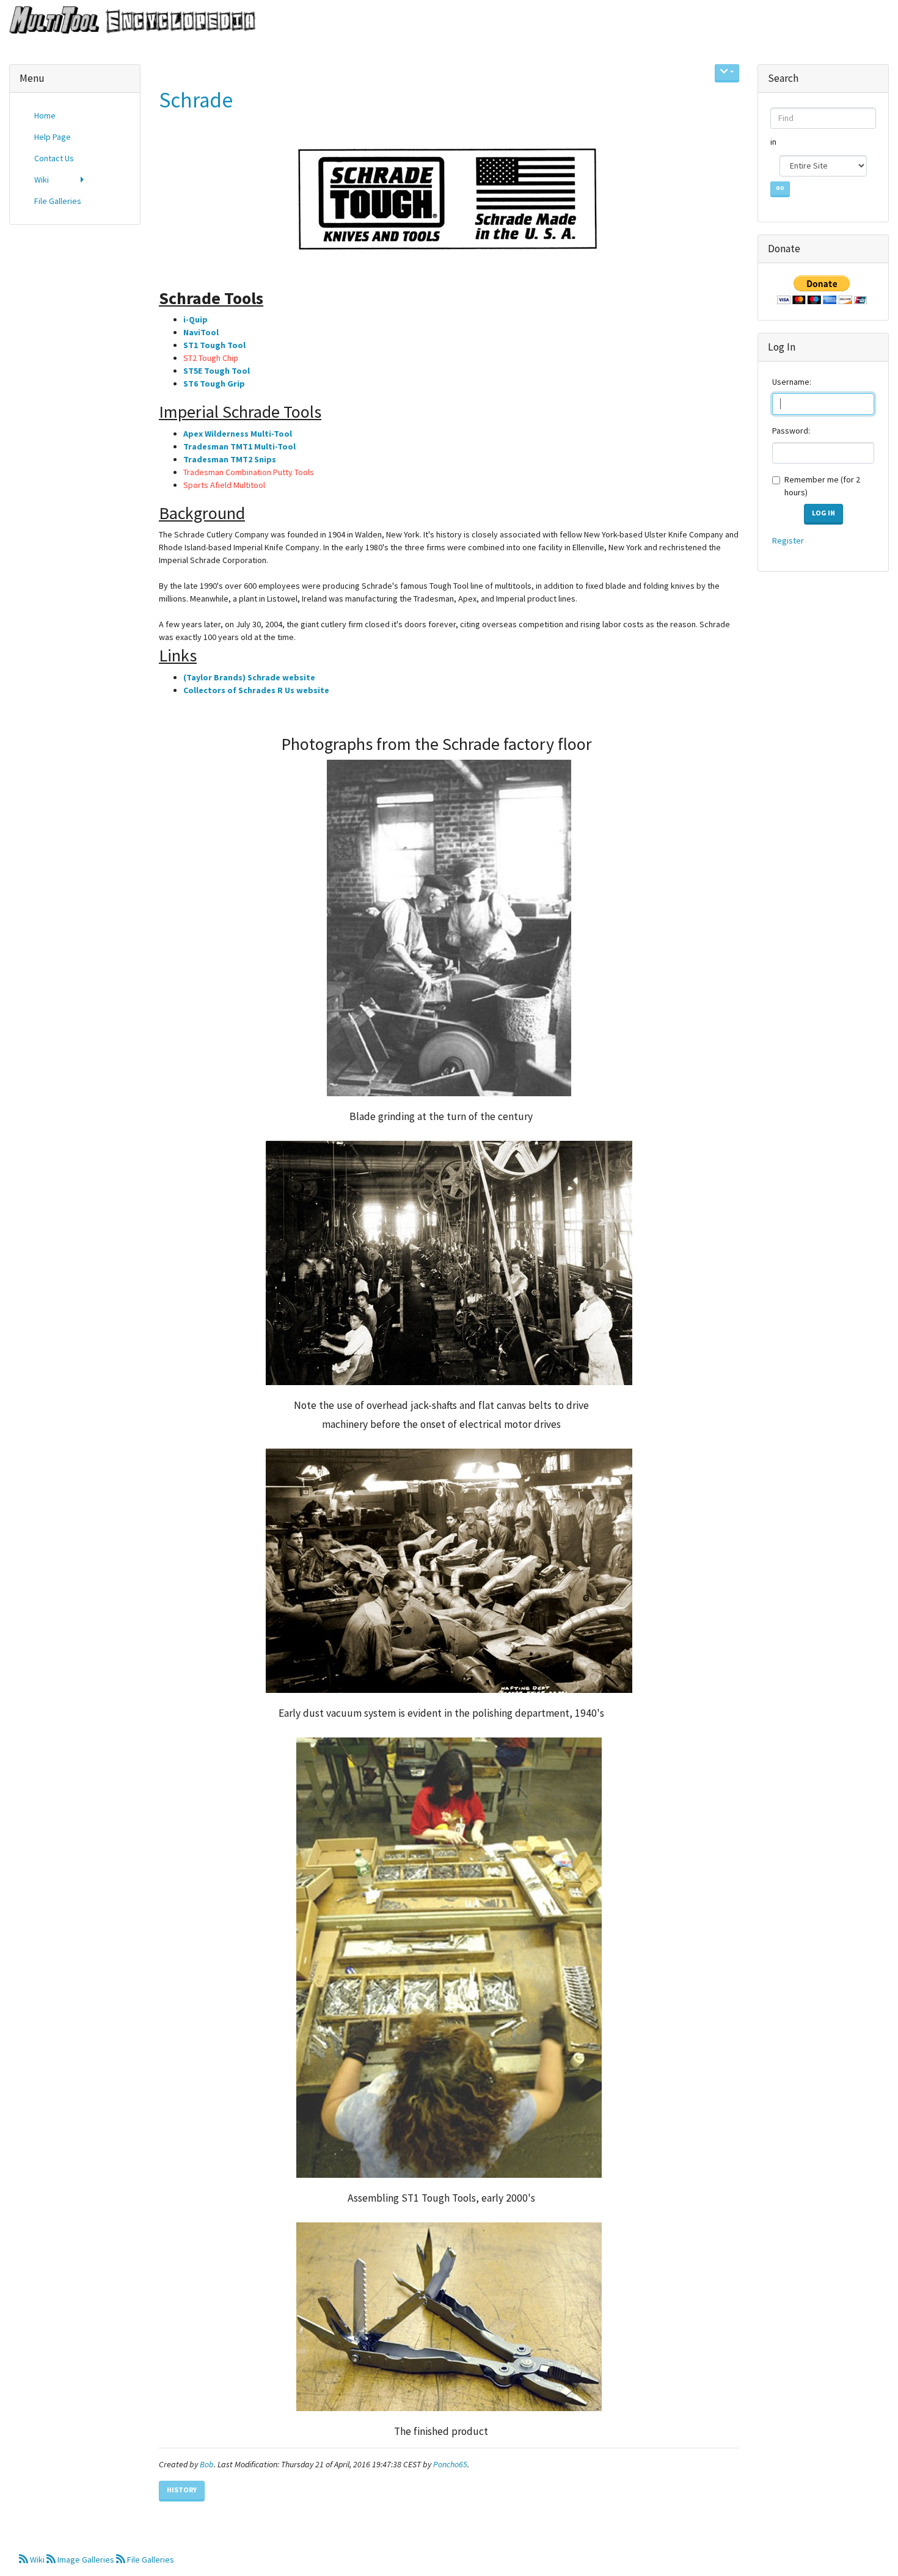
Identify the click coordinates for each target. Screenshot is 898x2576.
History (182, 2490)
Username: (792, 382)
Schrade (196, 100)
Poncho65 (450, 2464)
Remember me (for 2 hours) (822, 486)
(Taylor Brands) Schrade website (249, 677)
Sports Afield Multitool (224, 485)
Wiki (37, 2560)
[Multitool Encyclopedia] (128, 21)
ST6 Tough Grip (214, 384)
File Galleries (150, 2560)
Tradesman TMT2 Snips (230, 459)
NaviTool (201, 332)
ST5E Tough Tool (217, 371)
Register (788, 540)
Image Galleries (86, 2560)
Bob (207, 2464)
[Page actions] (727, 73)
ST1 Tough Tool (214, 345)
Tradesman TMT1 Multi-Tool (239, 446)
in (774, 142)
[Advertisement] (75, 420)
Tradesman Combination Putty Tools (249, 472)
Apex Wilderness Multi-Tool (238, 434)
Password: (791, 431)
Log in (823, 513)
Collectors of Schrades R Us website (256, 690)
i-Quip (195, 319)
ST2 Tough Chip (211, 358)
